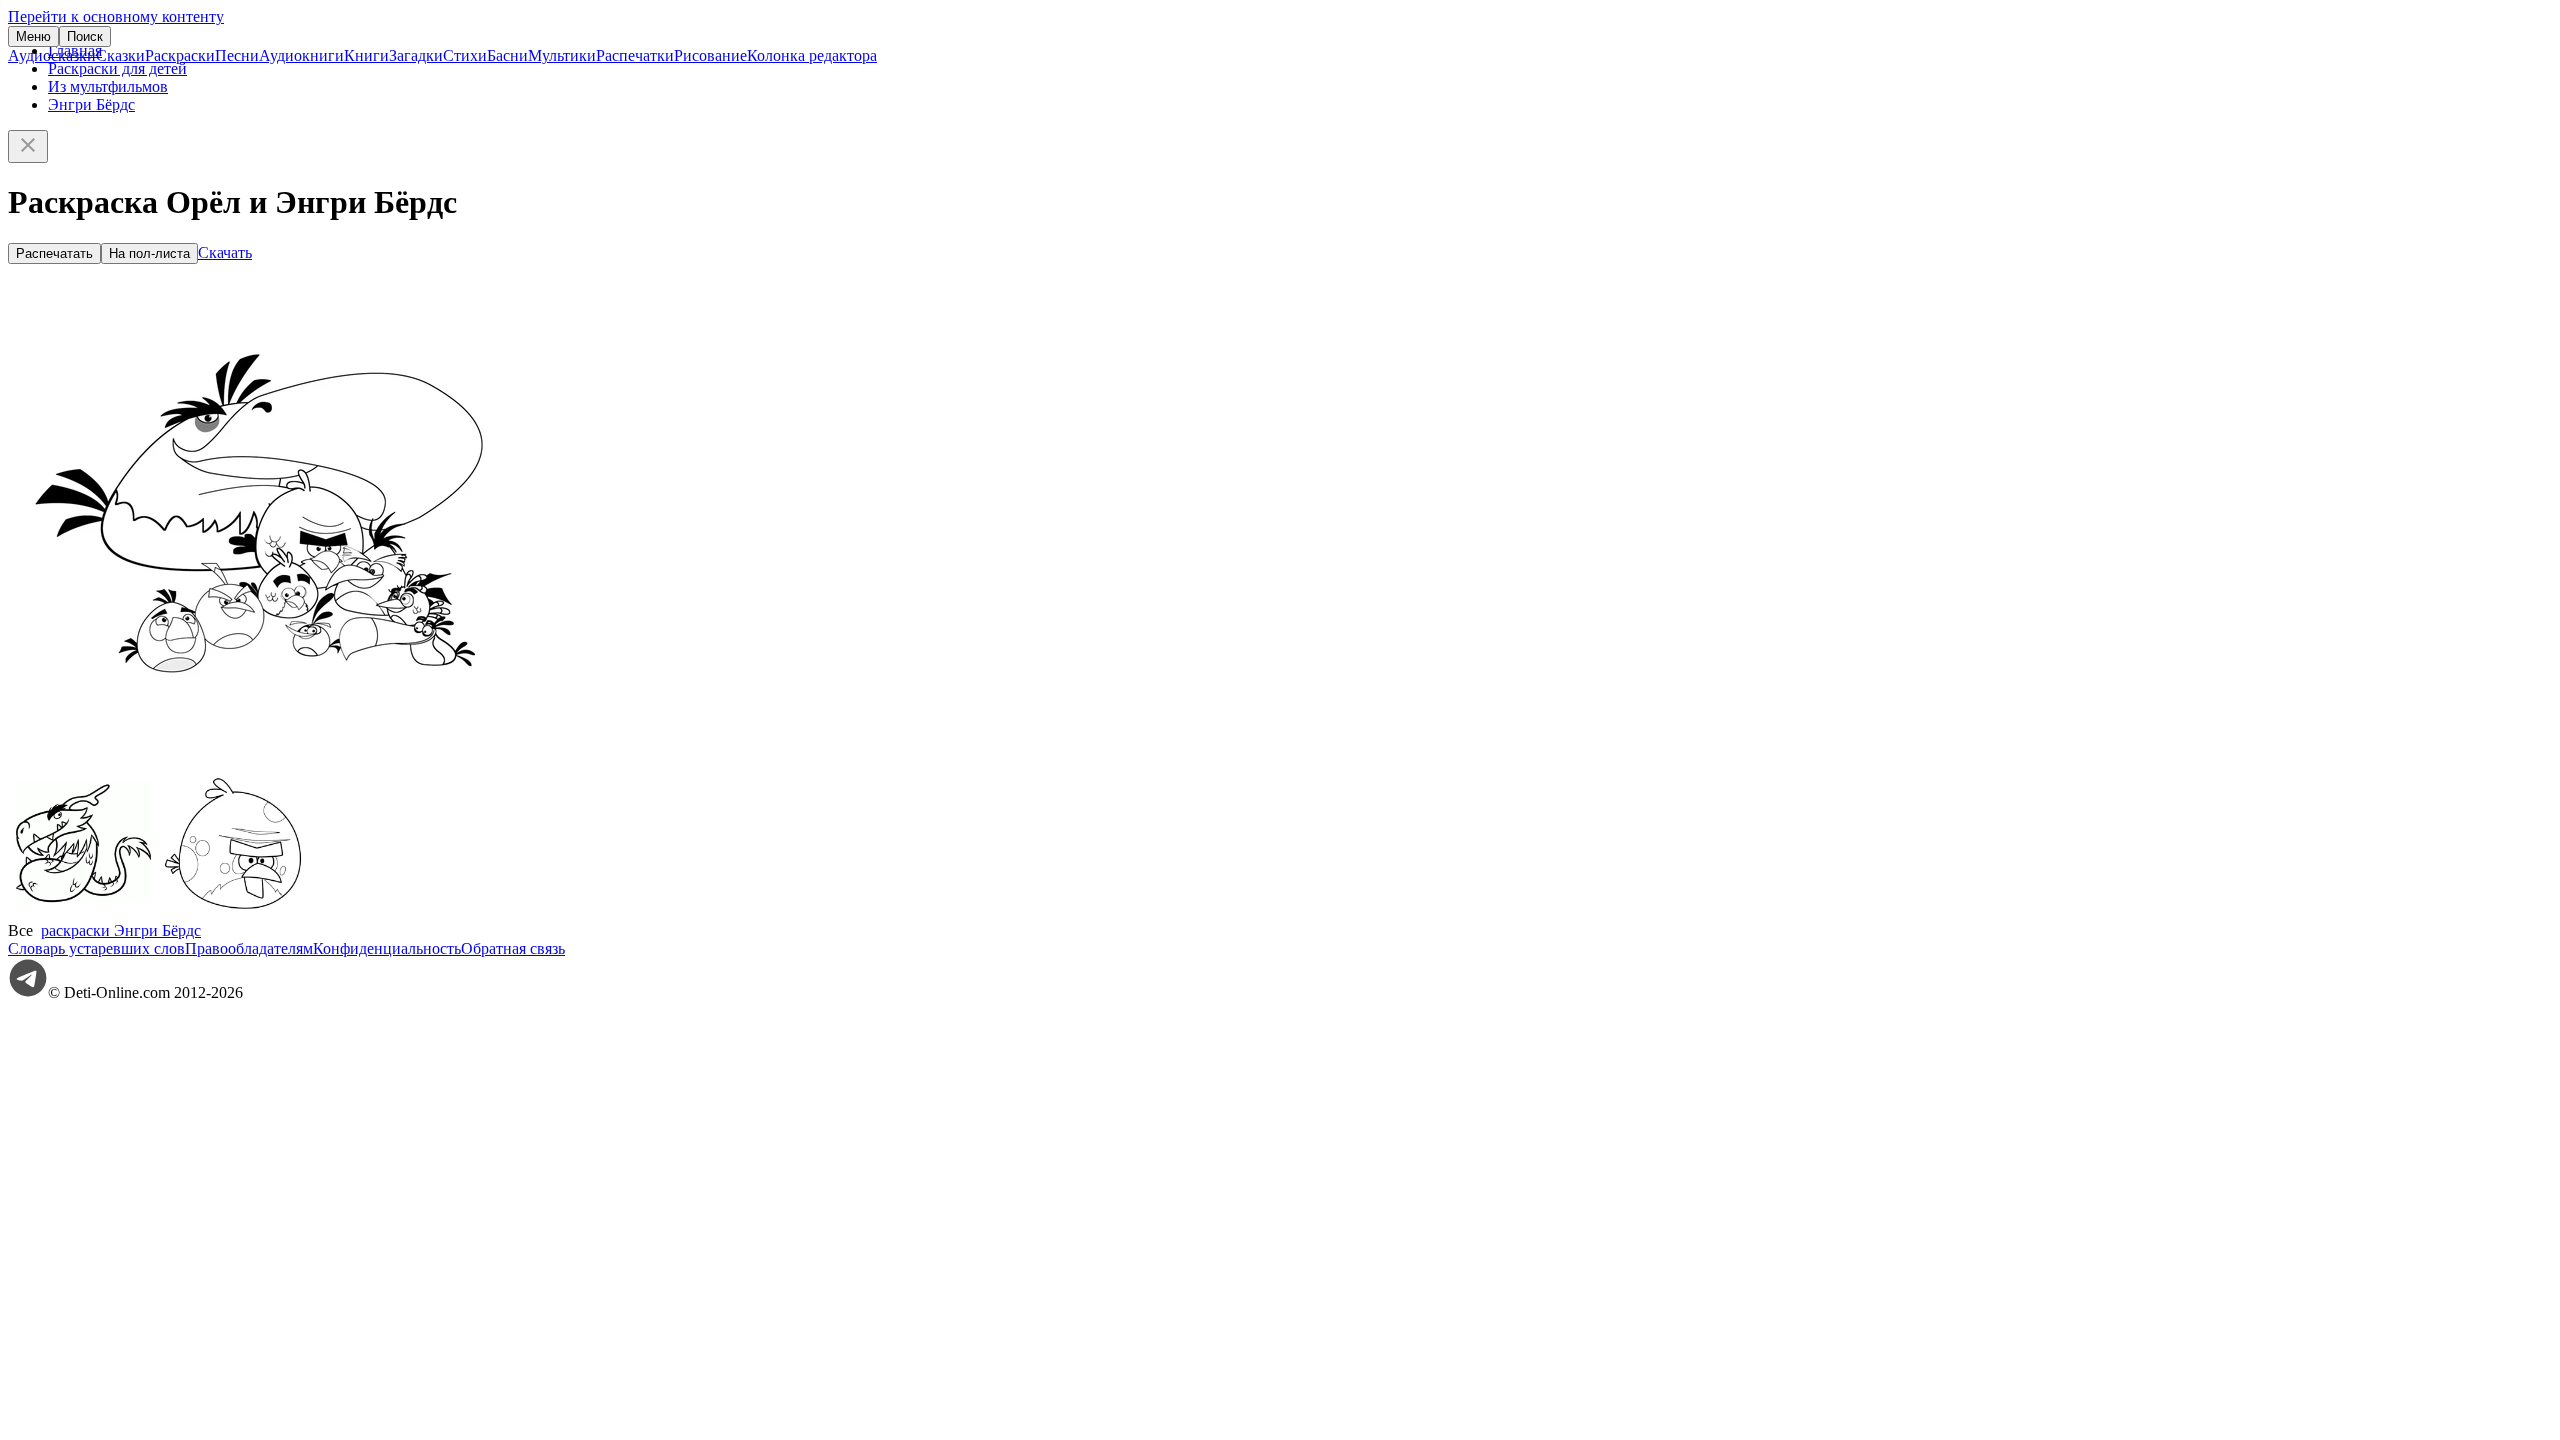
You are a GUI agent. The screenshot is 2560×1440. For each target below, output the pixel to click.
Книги (366, 55)
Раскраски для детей (117, 68)
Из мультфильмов (108, 86)
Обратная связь (513, 948)
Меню (33, 36)
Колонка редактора (812, 55)
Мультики (562, 55)
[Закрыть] (28, 146)
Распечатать (54, 253)
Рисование (710, 55)
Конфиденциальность (387, 948)
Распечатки (635, 55)
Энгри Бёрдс (91, 104)
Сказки (120, 55)
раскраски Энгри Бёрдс (121, 930)
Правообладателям (249, 948)
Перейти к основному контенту (116, 16)
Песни (237, 55)
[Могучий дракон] (83, 912)
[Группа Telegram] (28, 992)
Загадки (416, 55)
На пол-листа (149, 253)
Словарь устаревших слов (96, 948)
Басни (507, 55)
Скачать (225, 252)
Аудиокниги (301, 55)
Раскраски (180, 55)
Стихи (465, 55)
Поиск (85, 36)
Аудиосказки (52, 55)
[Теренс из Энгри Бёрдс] (233, 912)
